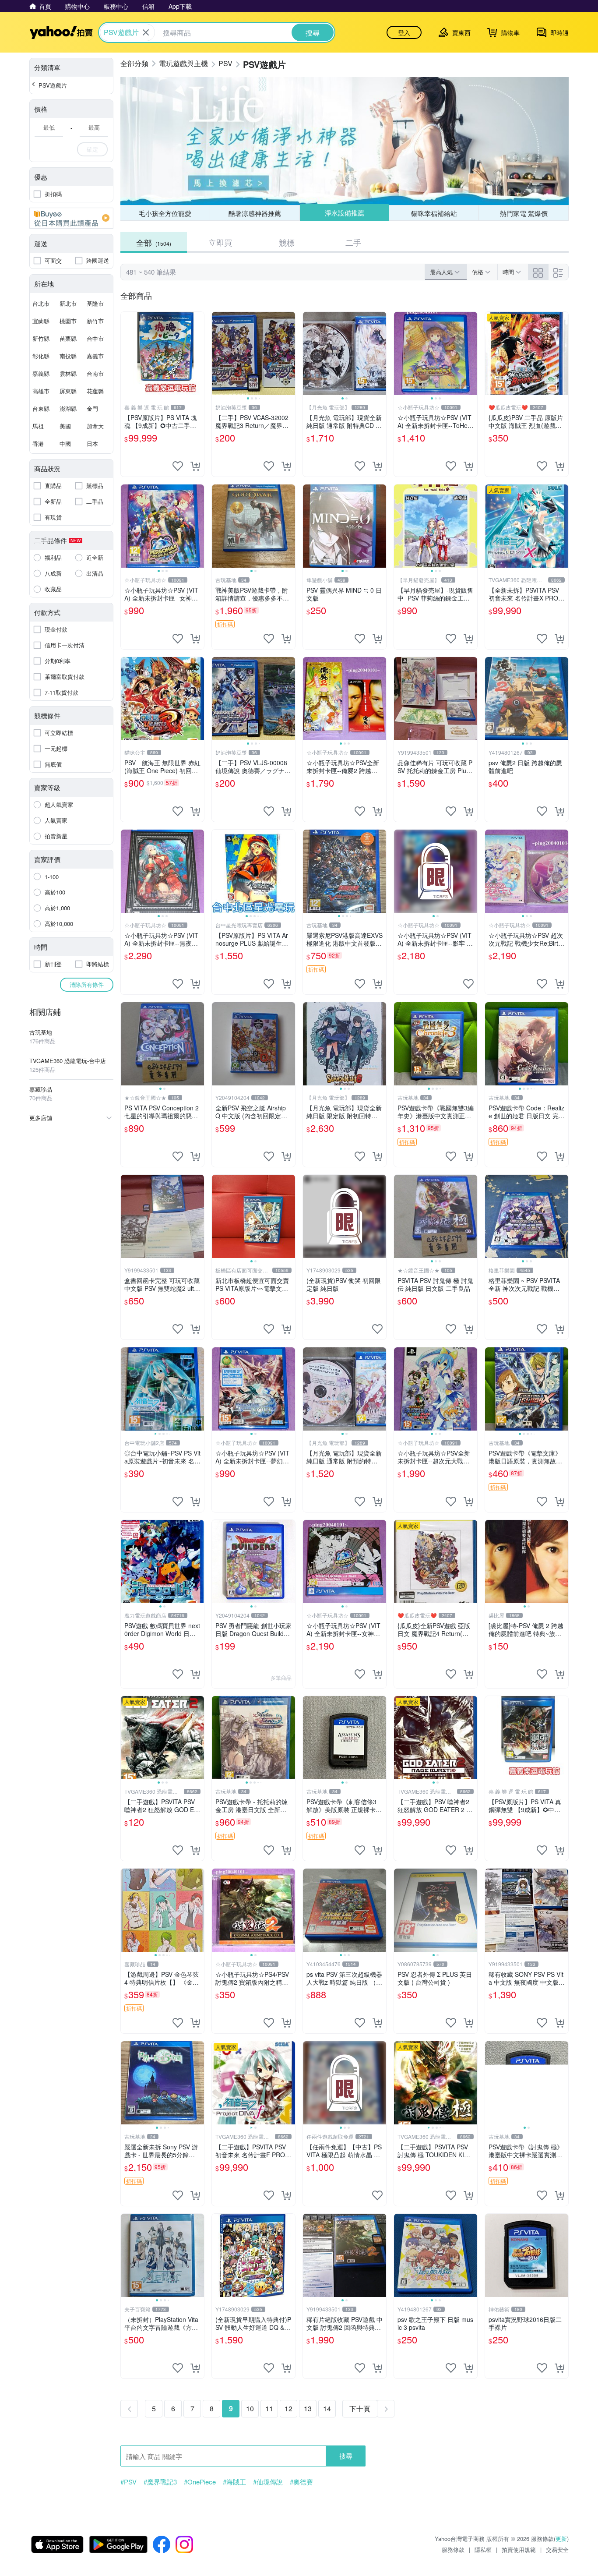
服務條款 (453, 2549)
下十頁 (360, 2408)
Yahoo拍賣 (61, 32)
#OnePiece (200, 2482)
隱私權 (483, 2549)
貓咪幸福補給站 (434, 213)
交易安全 (557, 2549)
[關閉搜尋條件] (146, 32)
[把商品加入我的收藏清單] (178, 466)
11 (269, 2408)
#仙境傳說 (268, 2482)
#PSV (128, 2482)
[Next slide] (289, 353)
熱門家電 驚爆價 (524, 213)
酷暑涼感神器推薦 (255, 213)
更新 (561, 2539)
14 (327, 2408)
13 (308, 2408)
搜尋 (346, 2456)
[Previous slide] (218, 353)
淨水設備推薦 (345, 213)
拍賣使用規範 (519, 2549)
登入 (404, 32)
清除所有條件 (87, 984)
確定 (92, 149)
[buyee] (71, 218)
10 (250, 2408)
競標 (287, 242)
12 (288, 2408)
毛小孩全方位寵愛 (165, 213)
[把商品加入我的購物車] (195, 466)
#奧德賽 (301, 2482)
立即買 (220, 242)
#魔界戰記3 (160, 2482)
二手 (353, 242)
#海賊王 (234, 2482)
